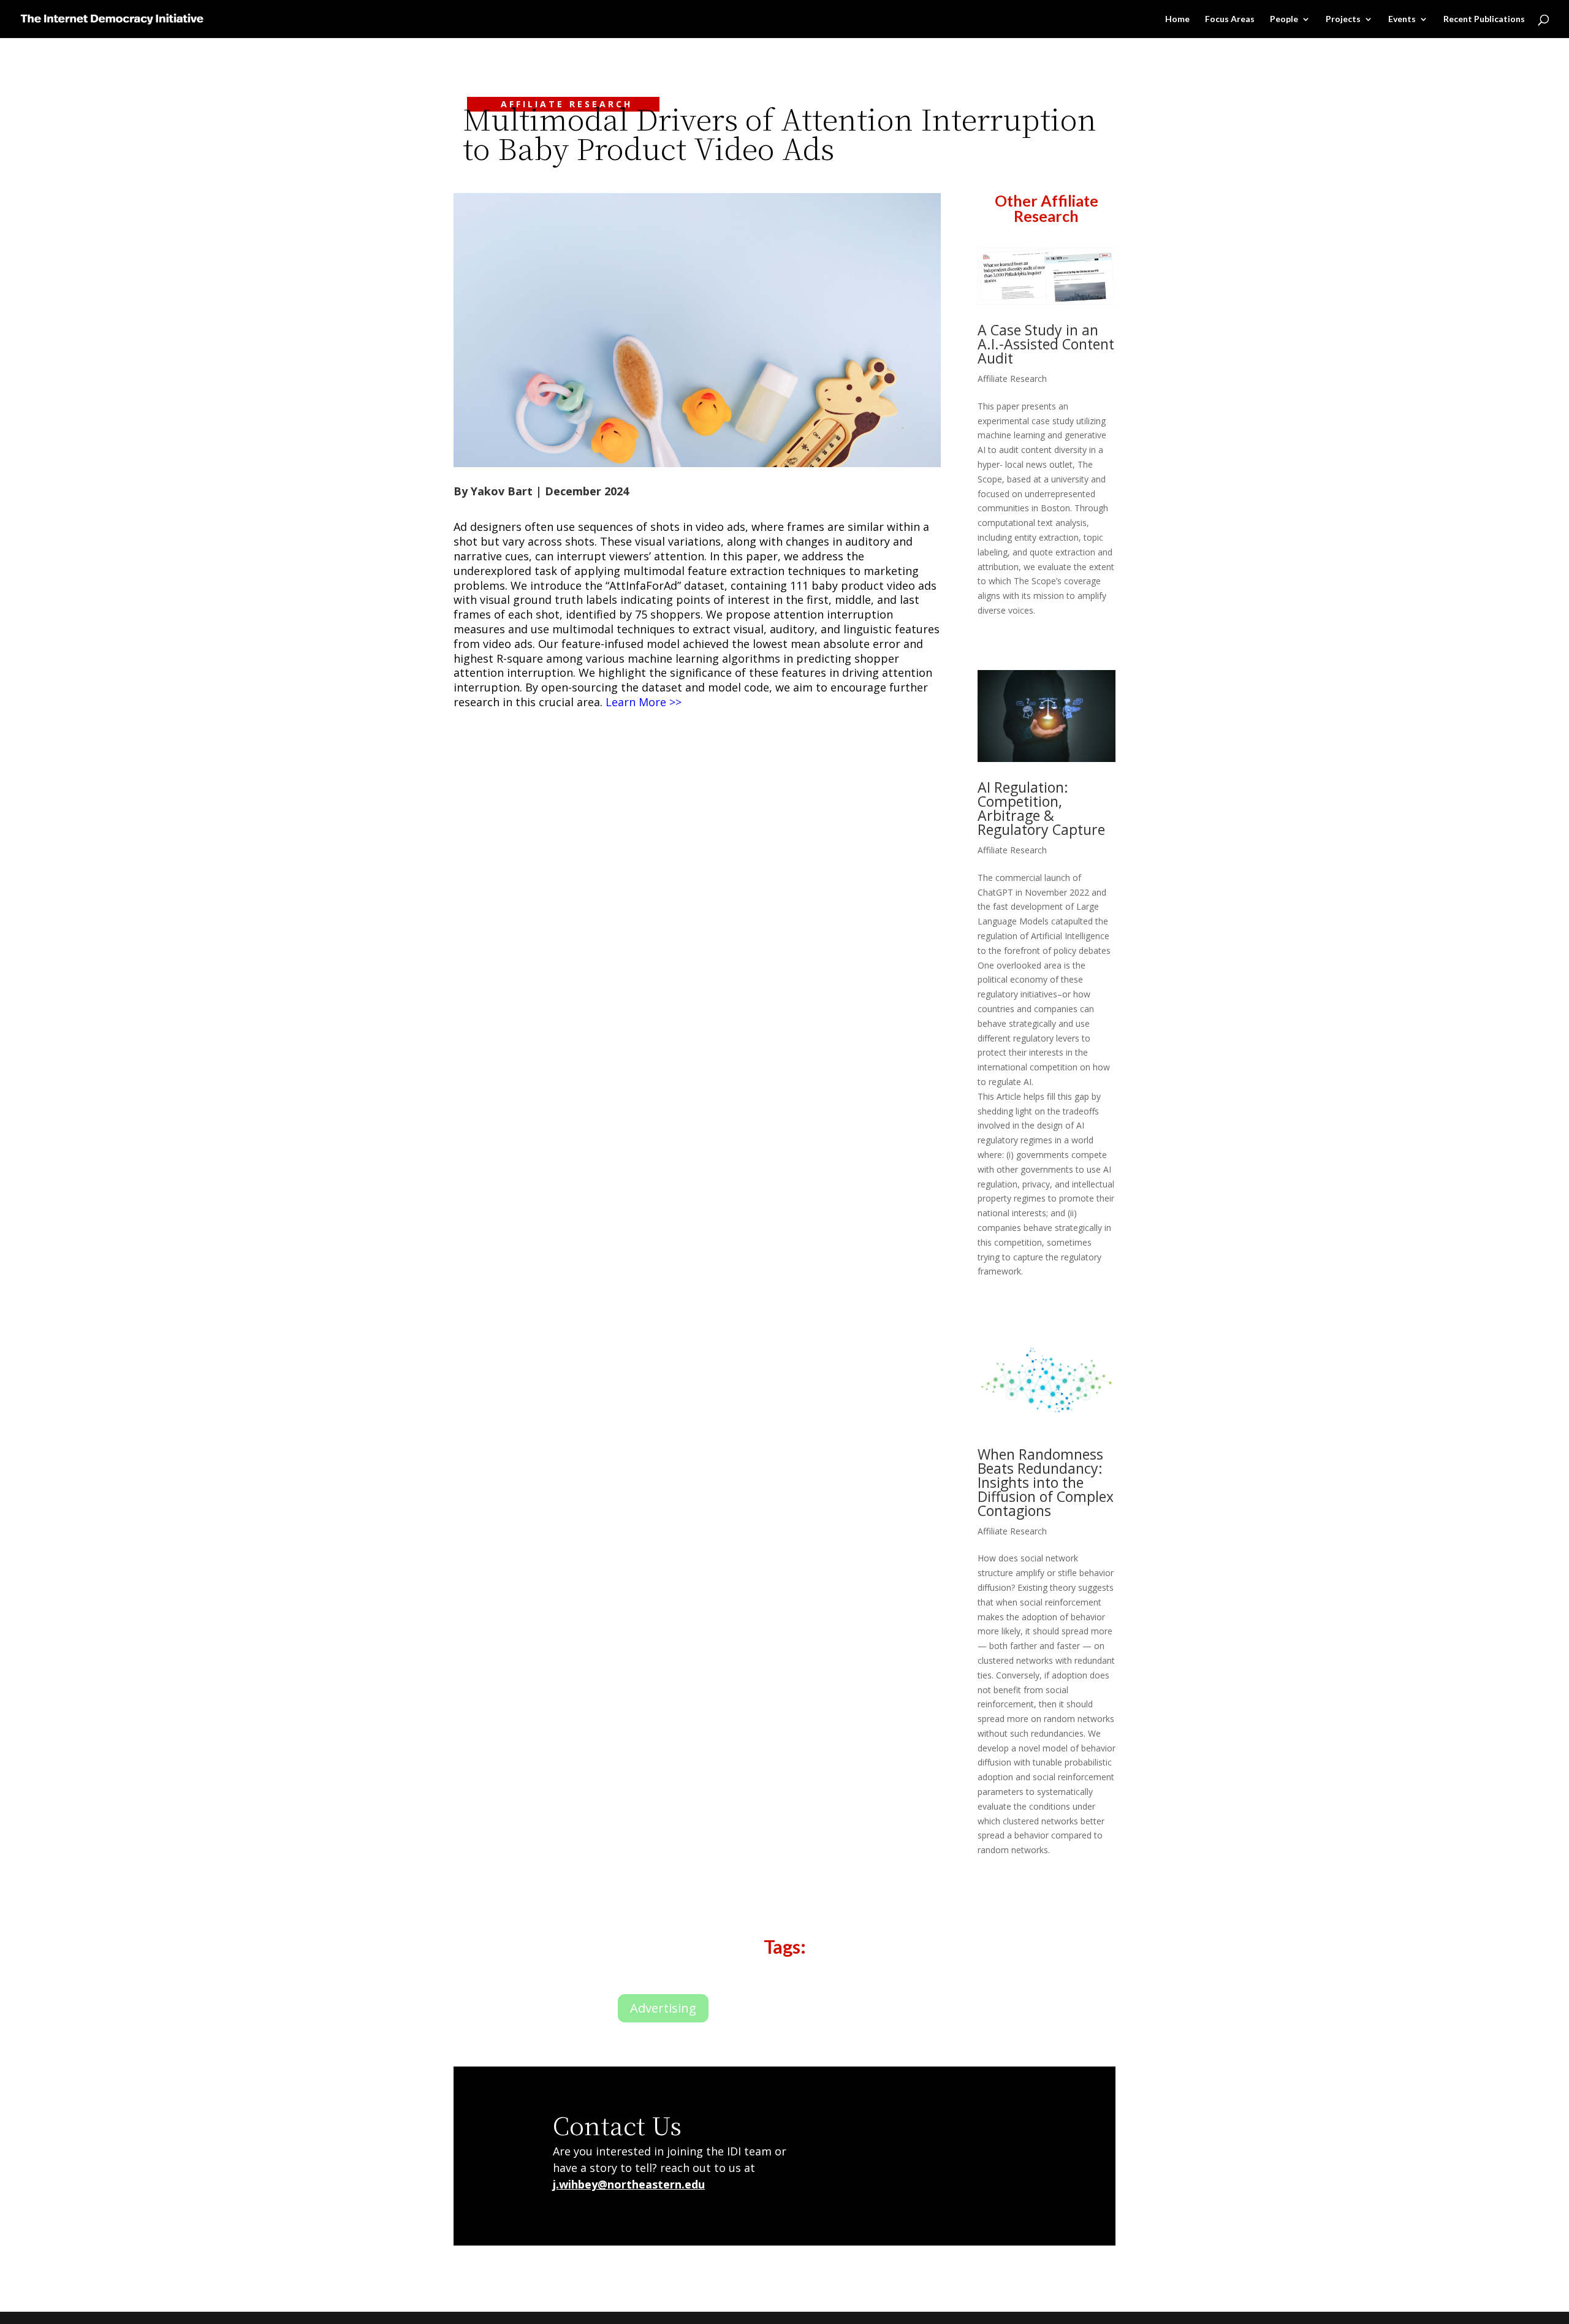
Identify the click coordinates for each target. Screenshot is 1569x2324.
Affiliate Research (1012, 379)
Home (1177, 19)
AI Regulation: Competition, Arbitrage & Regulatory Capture (1041, 808)
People (1284, 19)
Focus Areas (1230, 19)
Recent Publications (1484, 19)
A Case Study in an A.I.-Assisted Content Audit (1046, 344)
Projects (1343, 19)
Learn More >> (644, 702)
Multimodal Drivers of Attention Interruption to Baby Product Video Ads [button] (780, 136)
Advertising (663, 2008)
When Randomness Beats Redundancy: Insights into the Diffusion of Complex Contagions (1046, 1482)
